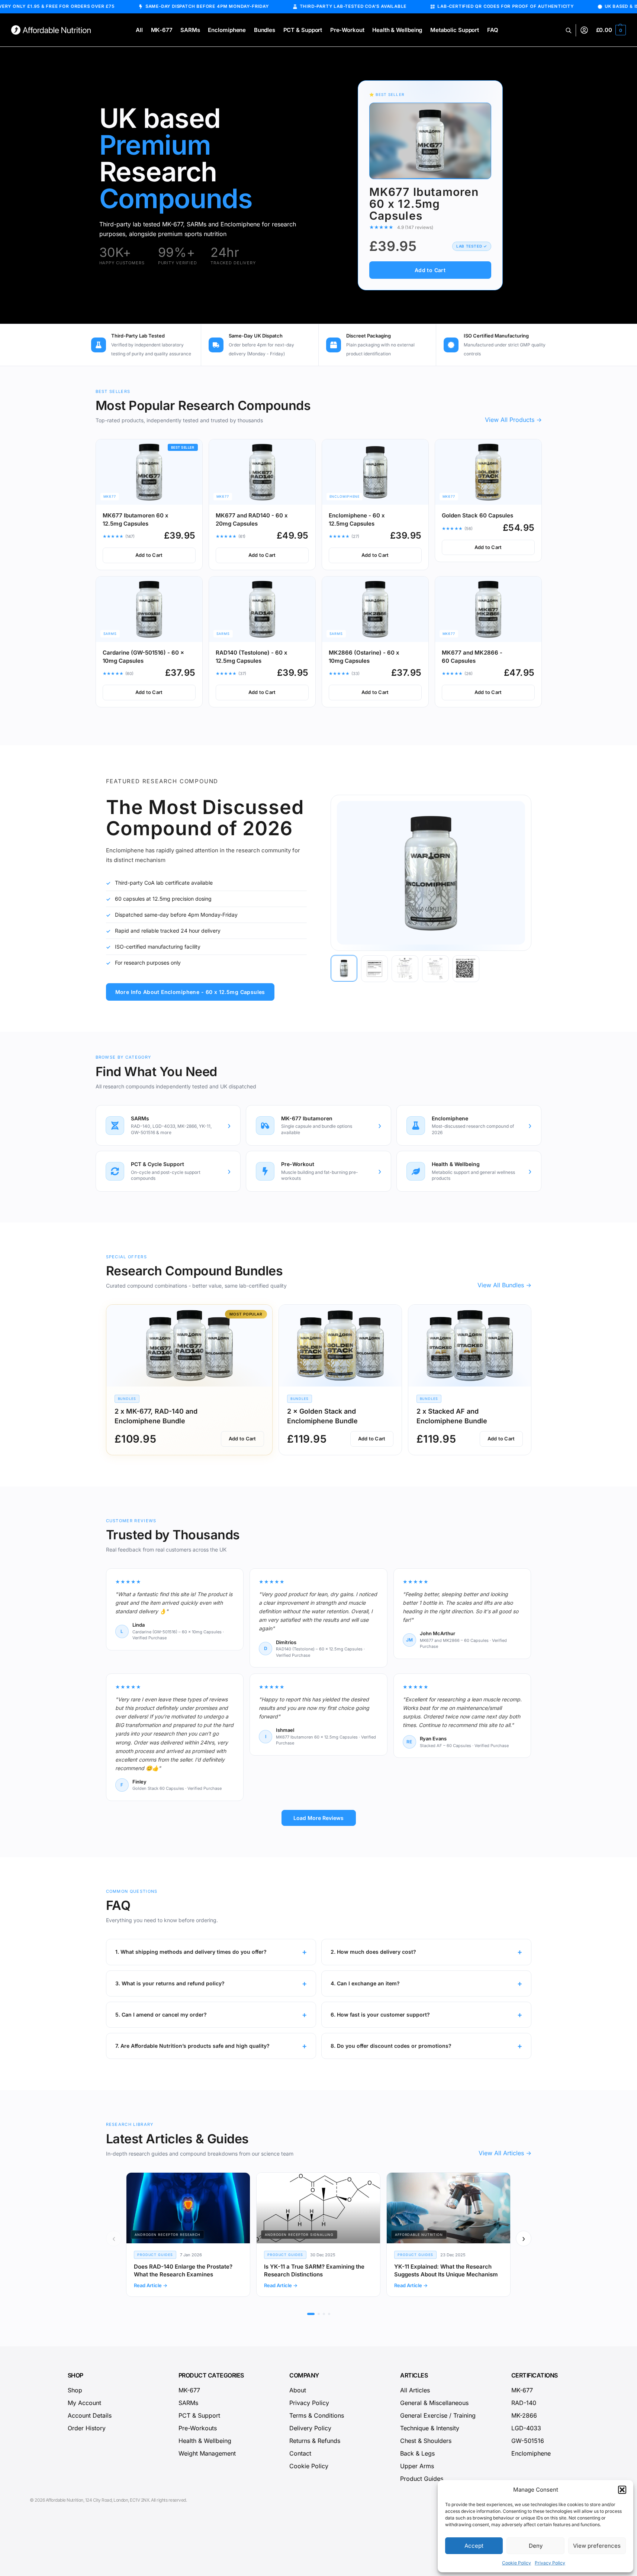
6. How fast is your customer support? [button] (380, 2015)
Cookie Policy (517, 2563)
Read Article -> (151, 2285)
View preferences (597, 2546)
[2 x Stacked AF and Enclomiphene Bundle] (470, 1346)
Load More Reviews (318, 1818)
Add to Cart (430, 270)
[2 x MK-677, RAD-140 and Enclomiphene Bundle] (189, 1346)
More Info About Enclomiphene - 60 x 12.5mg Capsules (190, 992)
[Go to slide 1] (311, 2314)
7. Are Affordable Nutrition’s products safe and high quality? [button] (192, 2046)
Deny (536, 2546)
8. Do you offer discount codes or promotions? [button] (391, 2046)
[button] (622, 2490)
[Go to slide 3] (324, 2314)
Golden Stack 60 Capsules (477, 515)
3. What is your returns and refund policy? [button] (170, 1983)
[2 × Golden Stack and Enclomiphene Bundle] (340, 1346)
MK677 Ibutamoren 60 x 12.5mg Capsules (424, 204)
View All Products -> (513, 420)
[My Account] (584, 30)
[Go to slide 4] (329, 2314)
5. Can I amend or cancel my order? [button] (161, 2015)
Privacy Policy (550, 2563)
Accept (474, 2546)
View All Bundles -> (504, 1285)
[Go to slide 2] (319, 2314)
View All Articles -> (505, 2153)
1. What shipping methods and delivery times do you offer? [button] (191, 1952)
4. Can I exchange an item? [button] (365, 1983)
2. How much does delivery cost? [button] (373, 1952)
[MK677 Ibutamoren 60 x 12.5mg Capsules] (430, 141)
